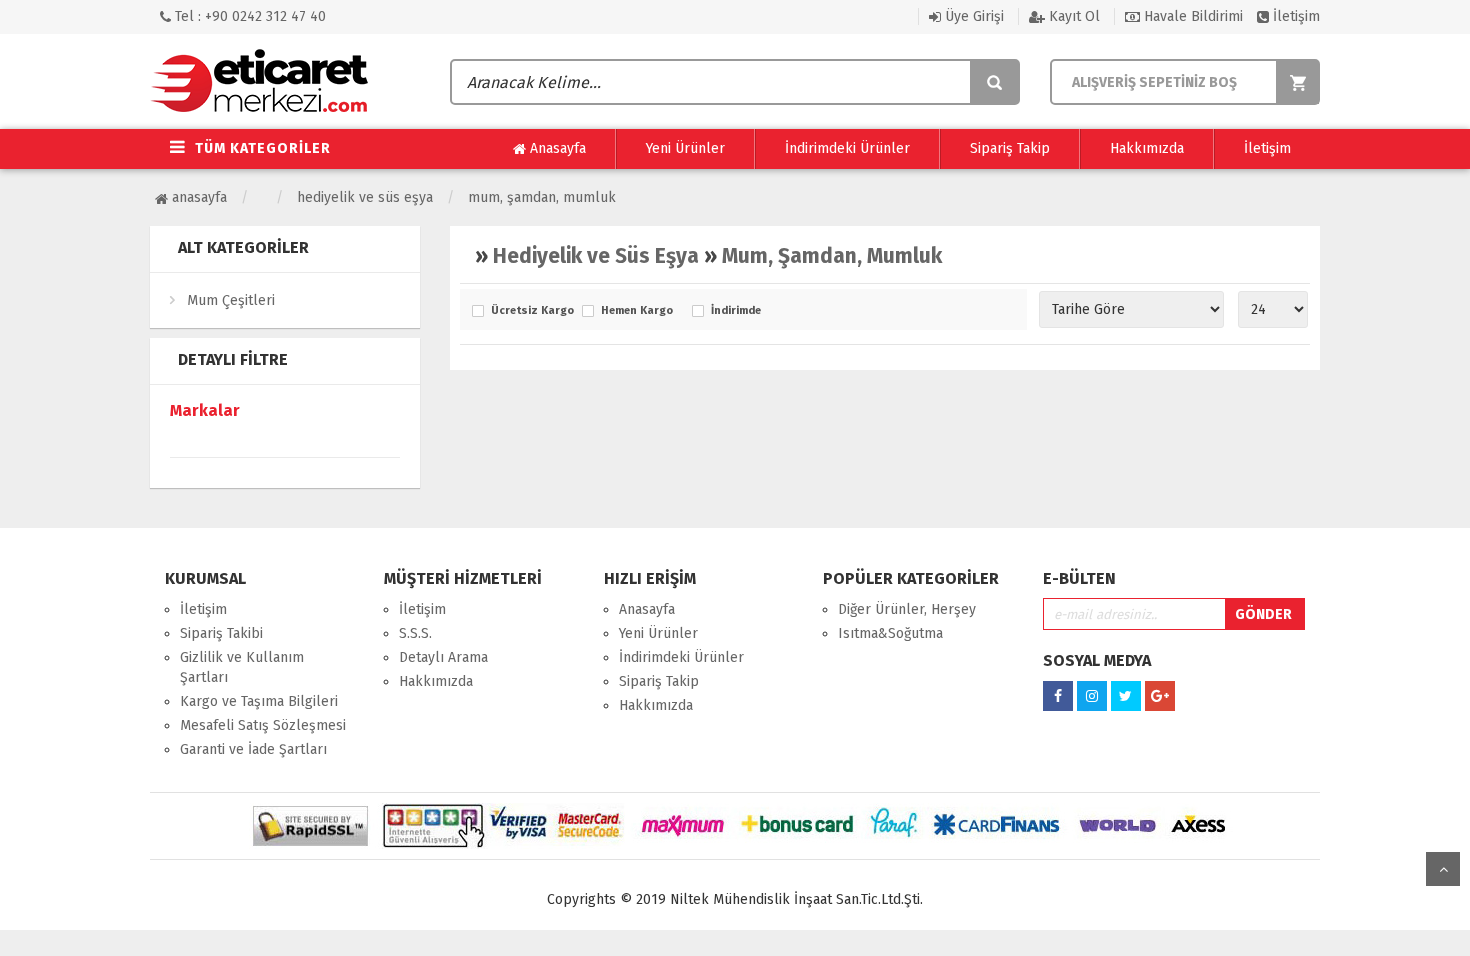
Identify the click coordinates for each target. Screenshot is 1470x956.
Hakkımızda (1147, 148)
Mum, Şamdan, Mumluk (542, 197)
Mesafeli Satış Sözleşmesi (263, 725)
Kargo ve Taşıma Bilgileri (259, 701)
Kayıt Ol (1072, 16)
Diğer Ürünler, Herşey (907, 609)
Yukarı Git (1443, 869)
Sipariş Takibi (221, 633)
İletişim (1294, 16)
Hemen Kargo (637, 311)
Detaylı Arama (443, 657)
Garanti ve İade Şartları (253, 749)
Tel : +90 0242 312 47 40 (248, 16)
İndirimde (736, 311)
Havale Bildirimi (1191, 16)
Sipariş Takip (1010, 148)
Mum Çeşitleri (231, 300)
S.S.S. (415, 633)
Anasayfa (556, 148)
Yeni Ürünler (685, 148)
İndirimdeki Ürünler (847, 148)
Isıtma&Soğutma (890, 633)
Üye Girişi (972, 16)
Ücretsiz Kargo (531, 311)
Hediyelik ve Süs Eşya (365, 197)
